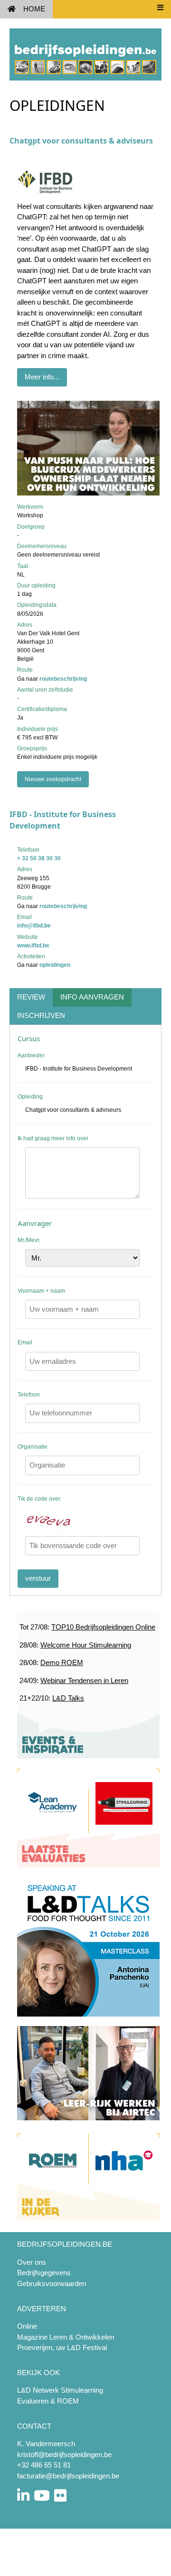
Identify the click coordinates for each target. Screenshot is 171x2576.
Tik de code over (39, 1499)
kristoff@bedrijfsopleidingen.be (64, 2454)
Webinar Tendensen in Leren (84, 1680)
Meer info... (42, 377)
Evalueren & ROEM (48, 2401)
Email (25, 1342)
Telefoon (29, 1395)
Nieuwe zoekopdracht (53, 779)
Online (27, 2326)
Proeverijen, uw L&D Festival (62, 2347)
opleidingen (55, 965)
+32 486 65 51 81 (44, 2465)
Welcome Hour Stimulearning (86, 1645)
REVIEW (31, 997)
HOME (34, 9)
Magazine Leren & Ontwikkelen (66, 2337)
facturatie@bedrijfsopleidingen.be (68, 2476)
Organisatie (33, 1447)
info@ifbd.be (34, 926)
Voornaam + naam (41, 1291)
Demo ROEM (62, 1662)
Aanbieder (31, 1055)
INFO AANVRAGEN (92, 997)
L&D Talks (68, 1698)
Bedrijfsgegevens (44, 2273)
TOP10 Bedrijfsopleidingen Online (103, 1627)
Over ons (32, 2262)
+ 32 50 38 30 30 (39, 858)
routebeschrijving (63, 679)
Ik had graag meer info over (53, 1138)
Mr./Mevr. (29, 1240)
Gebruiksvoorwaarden (52, 2283)
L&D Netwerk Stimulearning (60, 2390)
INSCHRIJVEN (41, 1015)
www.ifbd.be (33, 946)
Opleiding (30, 1097)
